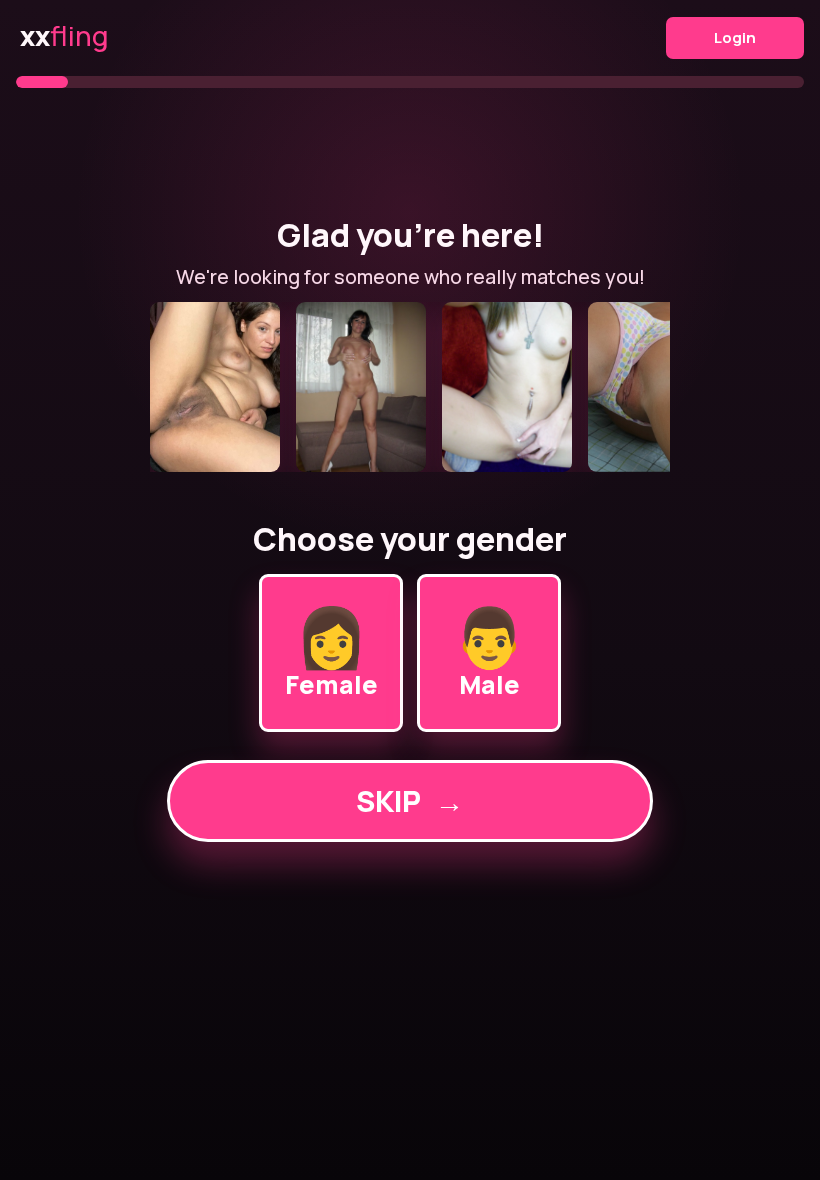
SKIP (410, 801)
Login (735, 37)
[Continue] (410, 387)
